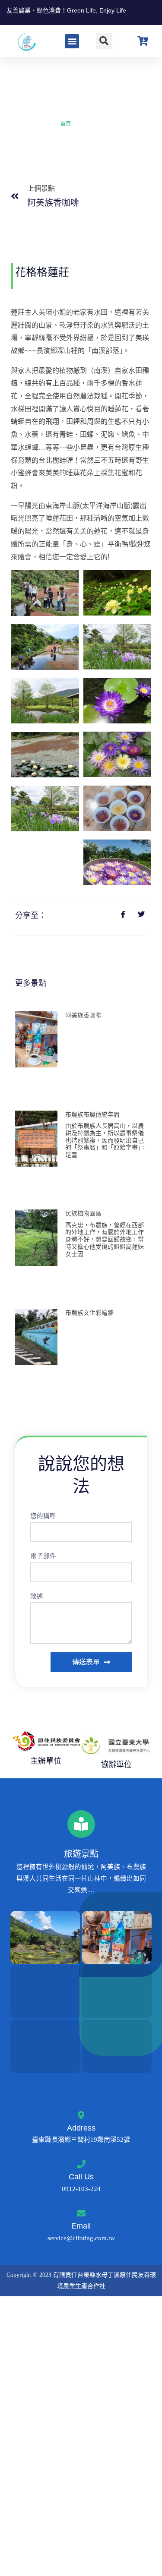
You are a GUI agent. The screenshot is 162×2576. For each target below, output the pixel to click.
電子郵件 (43, 1556)
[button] (72, 41)
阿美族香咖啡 (83, 1015)
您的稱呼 (43, 1516)
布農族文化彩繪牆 (89, 1313)
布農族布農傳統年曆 (92, 1114)
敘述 (37, 1596)
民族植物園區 (83, 1213)
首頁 (66, 124)
